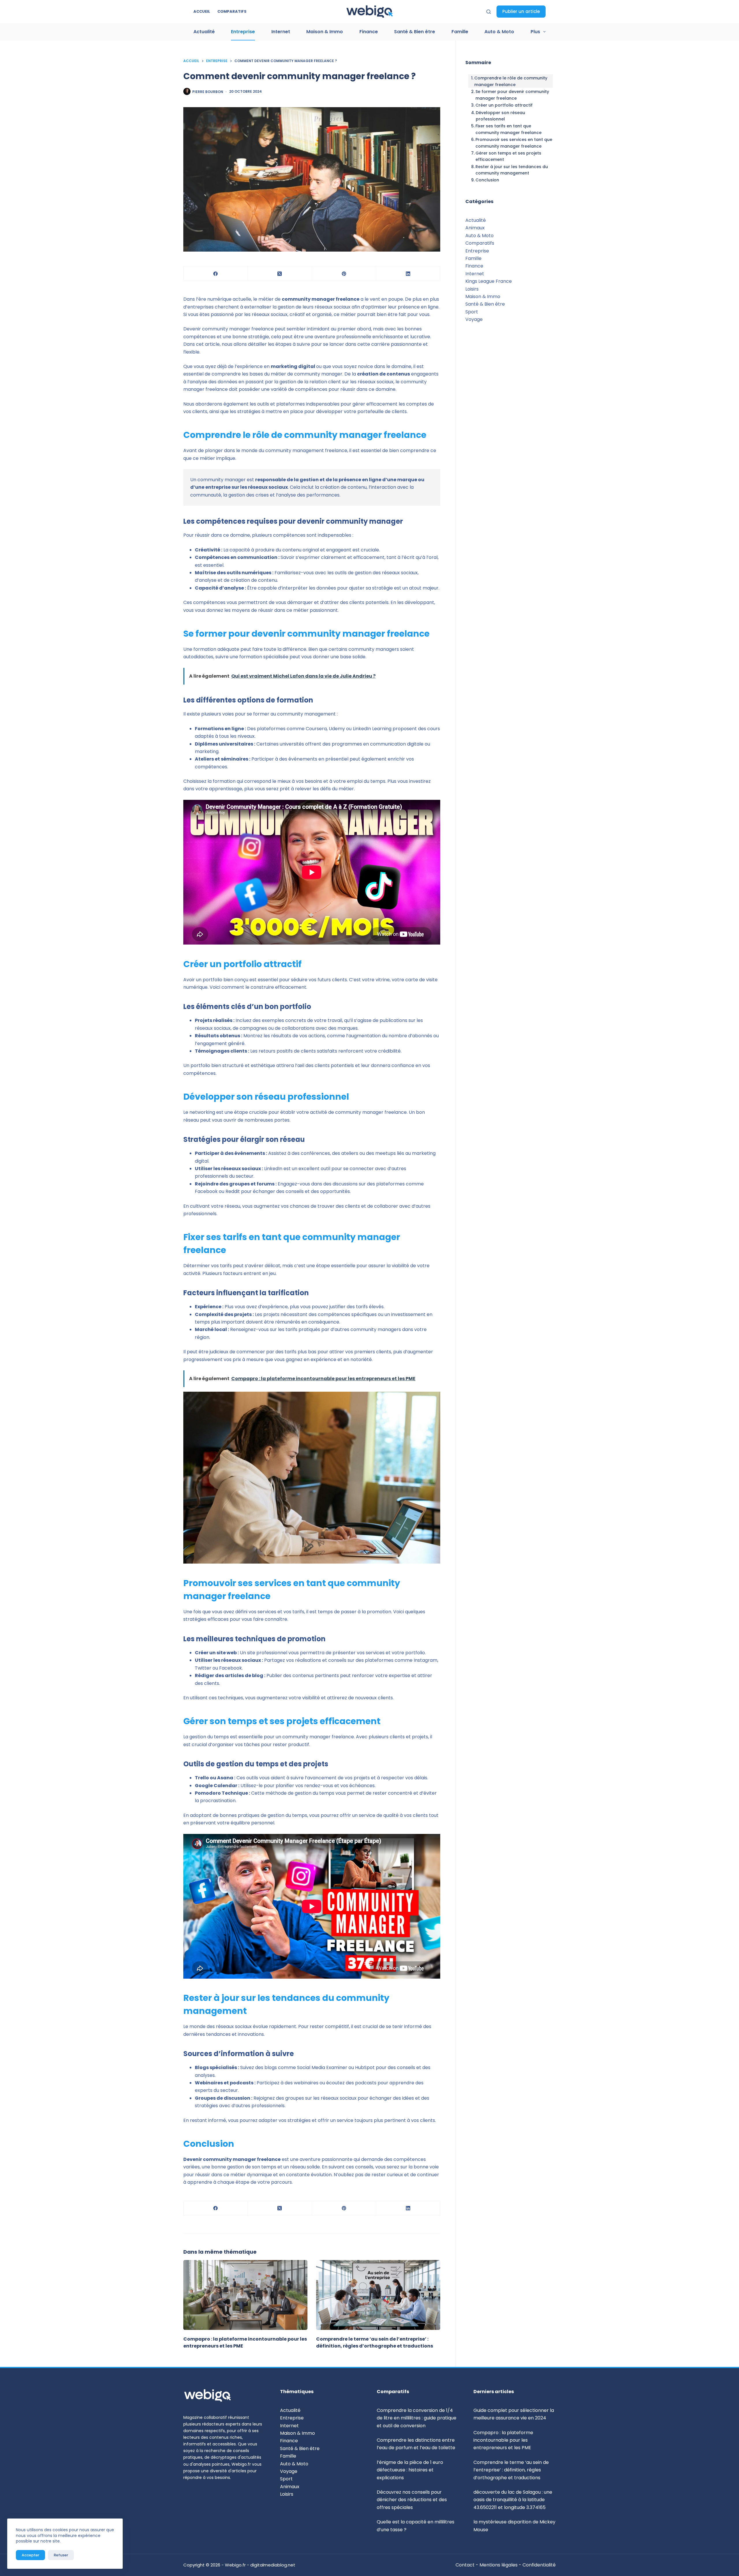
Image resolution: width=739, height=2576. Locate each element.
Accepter (30, 2555)
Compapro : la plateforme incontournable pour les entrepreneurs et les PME (503, 2440)
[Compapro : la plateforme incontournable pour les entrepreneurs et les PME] (245, 2295)
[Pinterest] (344, 274)
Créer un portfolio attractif (504, 105)
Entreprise (243, 32)
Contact (466, 2565)
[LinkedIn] (408, 274)
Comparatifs (232, 11)
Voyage (474, 319)
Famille (460, 32)
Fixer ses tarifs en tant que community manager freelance (508, 129)
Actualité (204, 32)
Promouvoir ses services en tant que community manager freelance (514, 143)
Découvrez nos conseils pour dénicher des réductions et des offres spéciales (412, 2500)
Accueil (202, 11)
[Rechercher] (489, 12)
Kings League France (489, 281)
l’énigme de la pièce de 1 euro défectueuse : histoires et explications (410, 2470)
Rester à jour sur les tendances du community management (512, 170)
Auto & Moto (499, 32)
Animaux (475, 228)
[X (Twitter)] (280, 274)
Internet (281, 32)
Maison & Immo (325, 32)
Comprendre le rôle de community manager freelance (511, 81)
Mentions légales (499, 2565)
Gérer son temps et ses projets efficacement (508, 156)
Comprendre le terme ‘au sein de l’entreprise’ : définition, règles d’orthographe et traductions (375, 2342)
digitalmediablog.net (273, 2565)
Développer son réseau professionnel (500, 116)
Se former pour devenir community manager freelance (512, 95)
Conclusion (487, 180)
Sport (472, 312)
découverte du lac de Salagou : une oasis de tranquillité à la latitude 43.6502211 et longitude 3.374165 (513, 2500)
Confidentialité (539, 2565)
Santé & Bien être (415, 32)
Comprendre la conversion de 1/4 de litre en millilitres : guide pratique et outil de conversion (417, 2418)
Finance (369, 32)
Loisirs (472, 289)
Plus (535, 32)
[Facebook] (216, 274)
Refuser (61, 2555)
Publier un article (521, 11)
